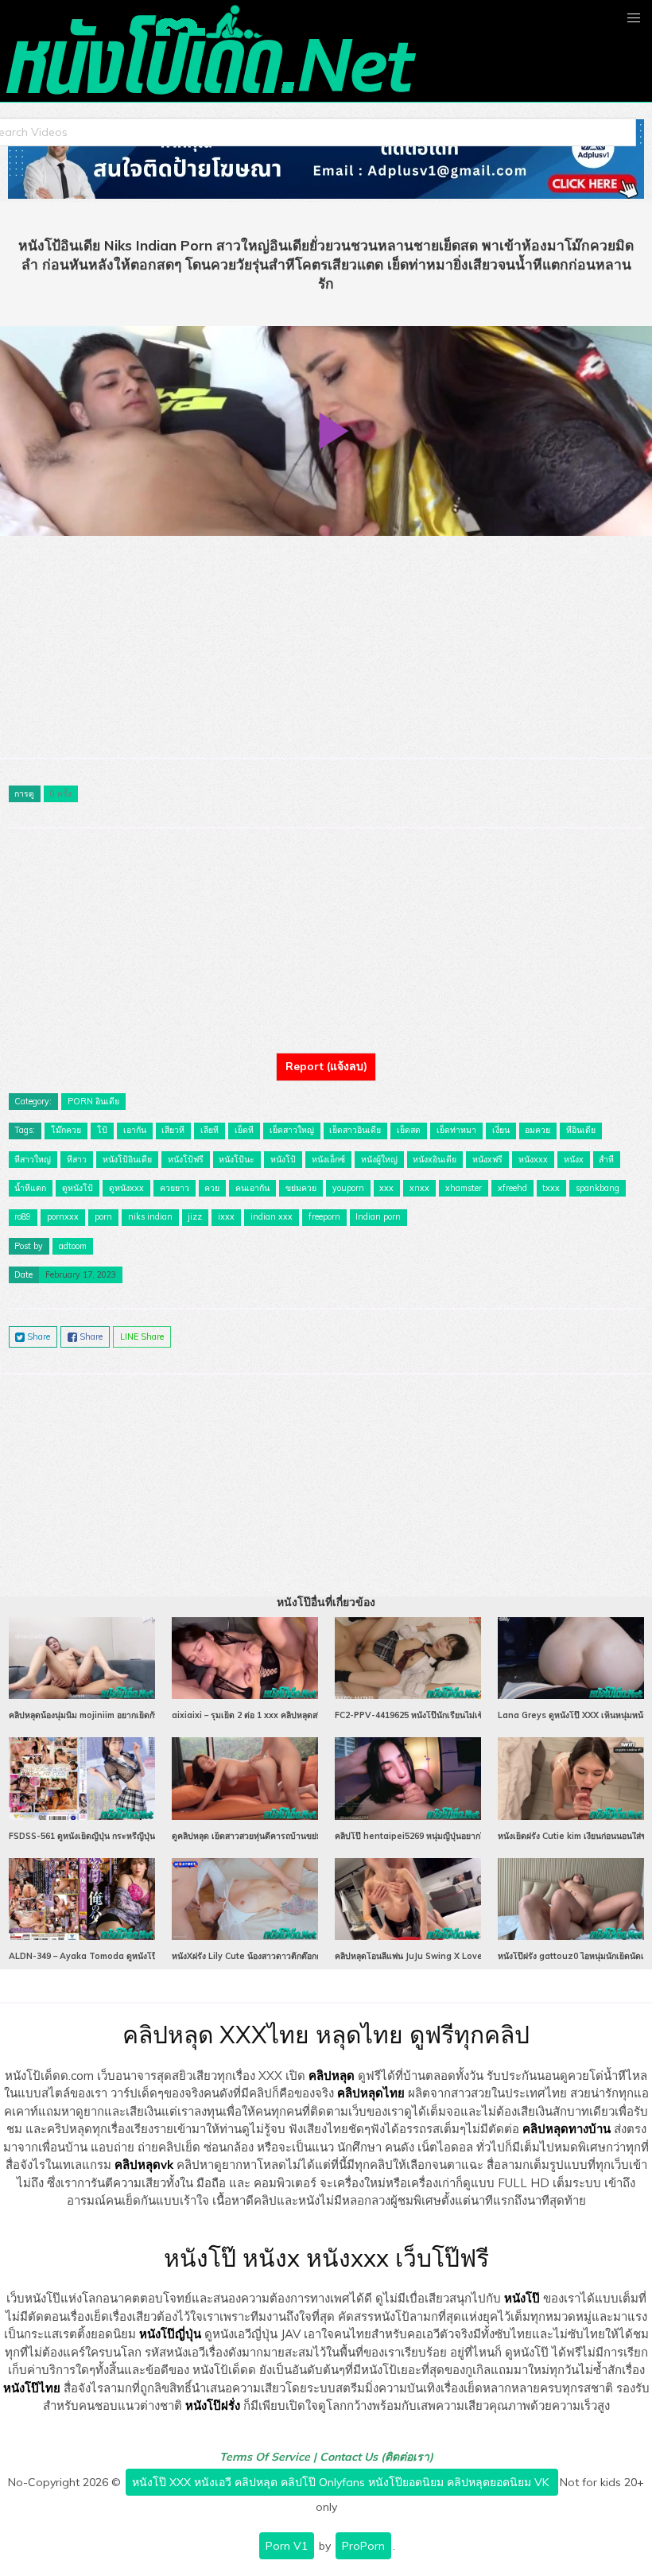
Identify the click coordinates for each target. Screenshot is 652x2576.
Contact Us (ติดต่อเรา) (376, 2457)
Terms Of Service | (270, 2457)
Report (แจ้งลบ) (326, 1066)
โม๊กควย (66, 1130)
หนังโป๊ (522, 2298)
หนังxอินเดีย (435, 1159)
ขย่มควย (301, 1188)
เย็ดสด (409, 1130)
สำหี (606, 1159)
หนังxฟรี (487, 1159)
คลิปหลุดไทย (371, 2093)
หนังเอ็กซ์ (328, 1159)
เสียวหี (173, 1130)
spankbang (598, 1188)
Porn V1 (287, 2546)
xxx (386, 1188)
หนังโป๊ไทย (32, 2388)
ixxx (226, 1216)
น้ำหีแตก (30, 1188)
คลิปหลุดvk (144, 2165)
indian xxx (272, 1216)
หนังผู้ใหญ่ (379, 1159)
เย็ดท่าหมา (456, 1130)
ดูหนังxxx (126, 1188)
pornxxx (63, 1216)
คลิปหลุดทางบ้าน (567, 2129)
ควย (212, 1188)
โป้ (102, 1130)
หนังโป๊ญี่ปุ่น (170, 2334)
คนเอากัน (252, 1188)
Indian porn (378, 1216)
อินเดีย (107, 1101)
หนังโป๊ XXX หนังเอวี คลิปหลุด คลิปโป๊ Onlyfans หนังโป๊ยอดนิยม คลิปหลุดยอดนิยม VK (342, 2482)
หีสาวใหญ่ (33, 1159)
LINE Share (142, 1336)
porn (103, 1216)
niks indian (150, 1216)
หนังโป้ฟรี (186, 1159)
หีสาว (77, 1159)
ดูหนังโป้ (78, 1188)
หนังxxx (533, 1159)
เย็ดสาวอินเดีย (355, 1130)
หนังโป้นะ (237, 1159)
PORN (80, 1101)
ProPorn (363, 2546)
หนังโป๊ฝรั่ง (213, 2405)
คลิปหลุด (332, 2076)
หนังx (574, 1159)
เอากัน (135, 1130)
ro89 (23, 1216)
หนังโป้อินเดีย (127, 1159)
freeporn (324, 1216)
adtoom (73, 1246)
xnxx (419, 1188)
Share (37, 1336)
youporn (348, 1188)
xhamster (464, 1188)
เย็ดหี (244, 1130)
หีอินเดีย (581, 1130)
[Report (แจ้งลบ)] (326, 1053)
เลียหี (210, 1130)
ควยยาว (175, 1188)
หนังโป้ (283, 1159)
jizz (195, 1216)
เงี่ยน (501, 1130)
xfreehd (512, 1188)
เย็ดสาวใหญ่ (292, 1130)
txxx (551, 1188)
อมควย (538, 1130)
